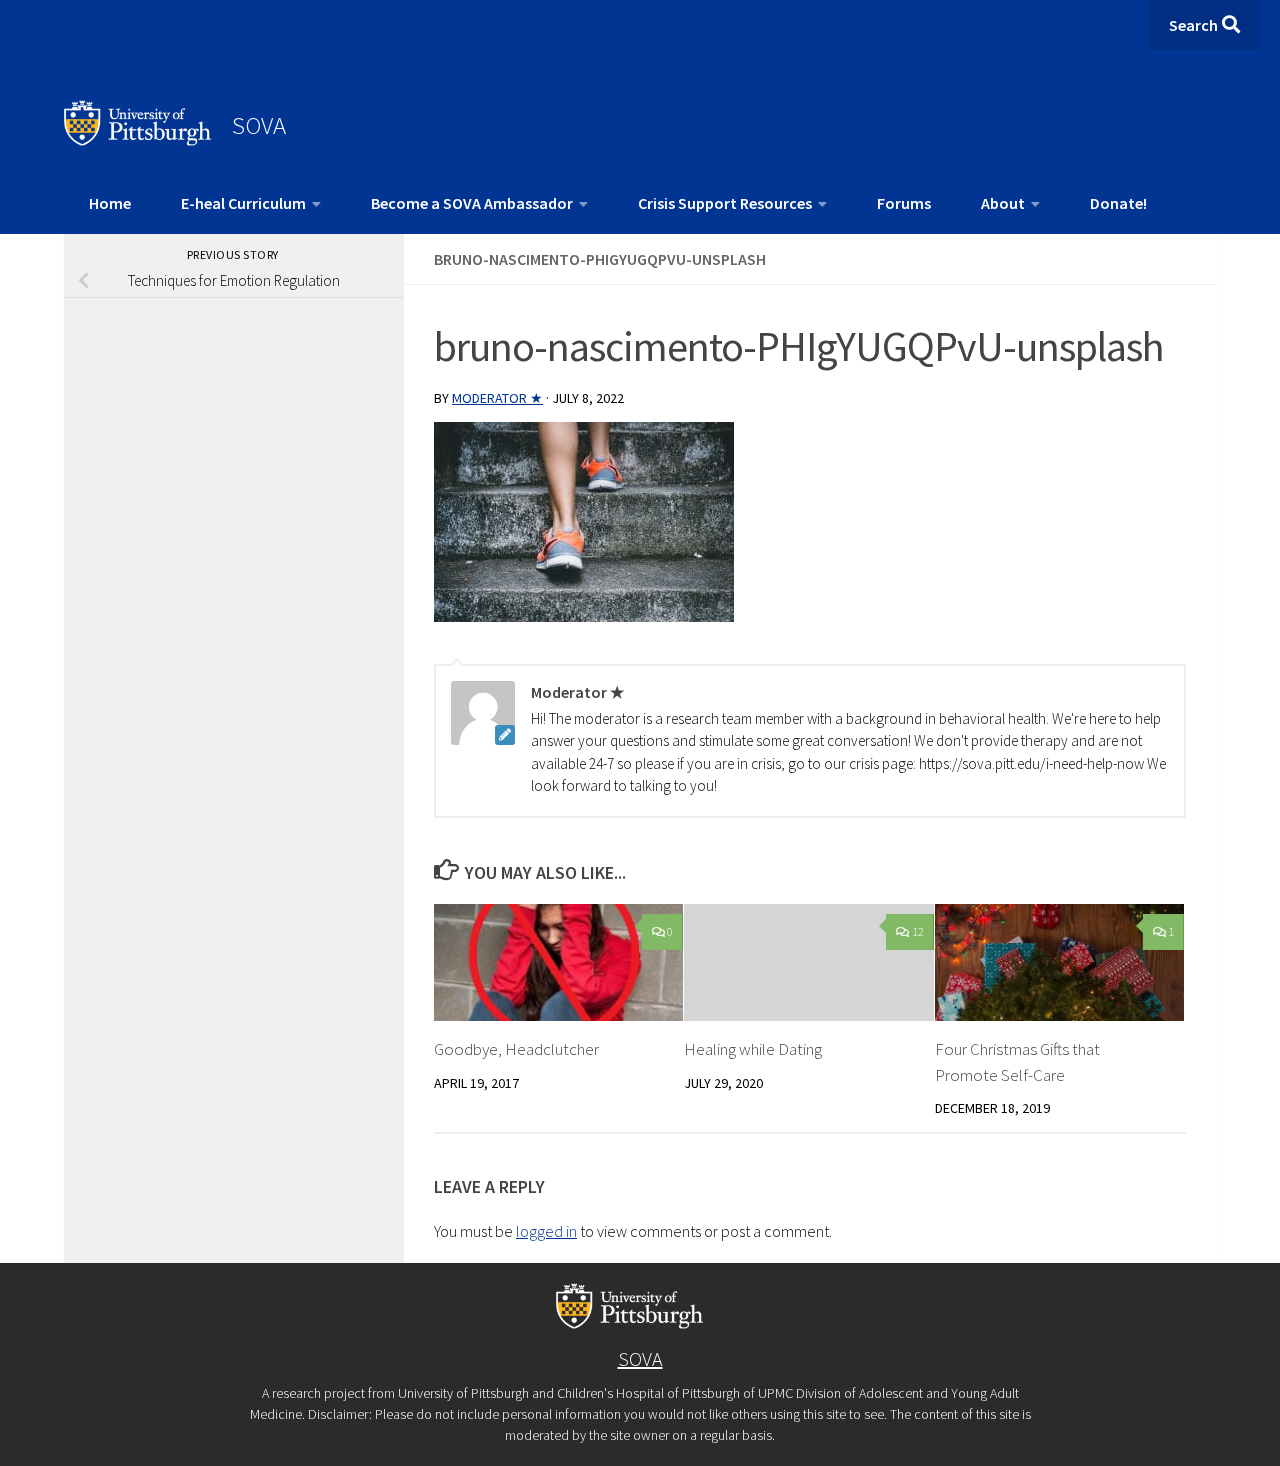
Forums (904, 203)
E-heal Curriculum (243, 203)
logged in (546, 1231)
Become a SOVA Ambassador (472, 203)
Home (110, 203)
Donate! (1118, 203)
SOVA (259, 125)
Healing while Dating (753, 1049)
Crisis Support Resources (725, 203)
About (1003, 203)
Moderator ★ (497, 398)
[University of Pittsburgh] (138, 140)
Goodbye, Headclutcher (516, 1049)
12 (918, 931)
